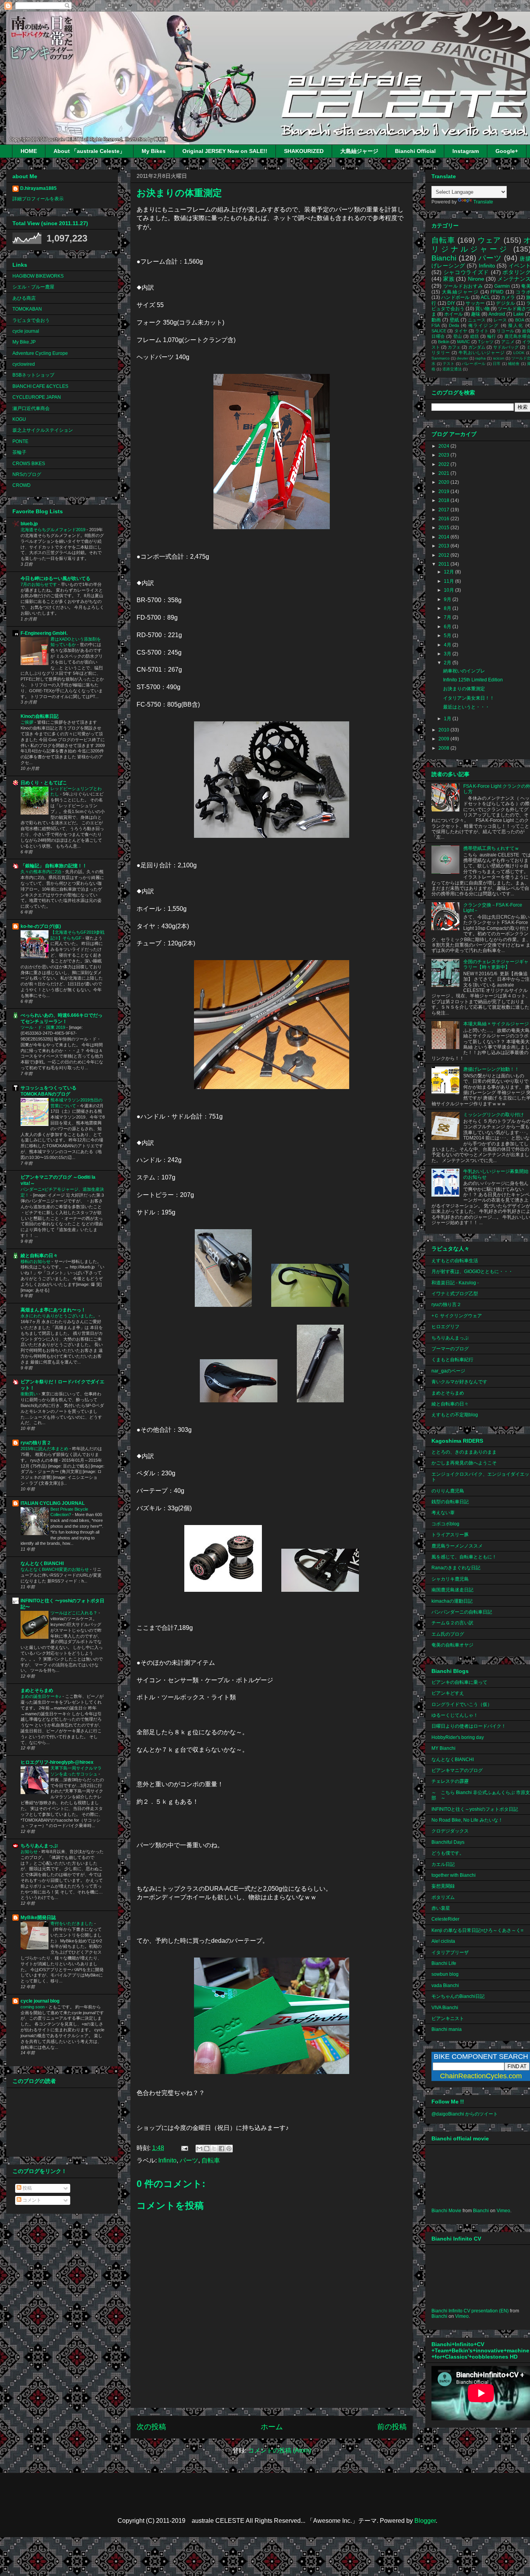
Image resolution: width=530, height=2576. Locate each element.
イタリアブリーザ (450, 1952)
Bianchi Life (444, 1963)
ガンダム (477, 347)
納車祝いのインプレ (464, 671)
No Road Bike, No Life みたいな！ (467, 1820)
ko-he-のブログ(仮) (41, 926)
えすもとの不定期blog (455, 1415)
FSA (436, 325)
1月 (448, 719)
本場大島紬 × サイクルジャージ (496, 1024)
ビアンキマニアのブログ (457, 1770)
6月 (448, 627)
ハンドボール (455, 297)
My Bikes (154, 151)
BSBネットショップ (33, 375)
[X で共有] (214, 2149)
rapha (481, 358)
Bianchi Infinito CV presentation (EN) (470, 2311)
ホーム (272, 2427)
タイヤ (461, 331)
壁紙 (455, 320)
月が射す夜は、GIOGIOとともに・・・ (472, 1271)
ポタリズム (443, 1897)
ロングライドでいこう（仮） (462, 1704)
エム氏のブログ (448, 1634)
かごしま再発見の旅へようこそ (464, 1463)
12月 (449, 572)
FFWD (497, 292)
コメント (31, 2200)
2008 (444, 748)
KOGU (19, 419)
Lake (519, 314)
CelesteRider (445, 1919)
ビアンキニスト (448, 2018)
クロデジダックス (450, 1831)
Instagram (466, 151)
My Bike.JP (24, 342)
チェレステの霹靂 (450, 1781)
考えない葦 (443, 1513)
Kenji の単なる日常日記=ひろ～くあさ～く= (477, 1930)
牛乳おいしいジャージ (482, 353)
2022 (444, 464)
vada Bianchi (445, 1985)
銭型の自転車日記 (450, 1502)
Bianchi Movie (446, 2211)
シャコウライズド (466, 272)
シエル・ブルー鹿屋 (33, 287)
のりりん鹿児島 (448, 1491)
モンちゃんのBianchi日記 (458, 1996)
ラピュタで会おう (31, 320)
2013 (444, 546)
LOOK (519, 353)
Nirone (476, 279)
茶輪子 (19, 452)
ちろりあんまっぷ (39, 1846)
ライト (482, 331)
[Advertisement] (272, 2399)
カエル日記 (443, 1864)
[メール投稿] (184, 2148)
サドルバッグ (506, 347)
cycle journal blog (40, 2001)
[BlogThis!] (207, 2149)
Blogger (425, 2521)
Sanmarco (441, 358)
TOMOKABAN (27, 309)
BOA (520, 320)
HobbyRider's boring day (458, 1737)
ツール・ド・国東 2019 (43, 1027)
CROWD (22, 485)
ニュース (477, 320)
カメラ (508, 297)
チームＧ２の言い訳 (452, 1623)
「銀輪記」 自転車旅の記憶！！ (54, 866)
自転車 (211, 2160)
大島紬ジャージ (359, 151)
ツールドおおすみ (463, 286)
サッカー (475, 303)
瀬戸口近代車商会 (31, 408)
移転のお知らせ (36, 1261)
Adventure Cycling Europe (40, 353)
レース (500, 320)
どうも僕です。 (448, 1853)
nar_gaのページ (448, 1371)
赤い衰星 (441, 1908)
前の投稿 (392, 2427)
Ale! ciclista (443, 1941)
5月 (448, 636)
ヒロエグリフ (445, 1327)
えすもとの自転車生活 (455, 1261)
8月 (448, 608)
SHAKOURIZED (304, 151)
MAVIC (463, 342)
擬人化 (516, 325)
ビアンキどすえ (448, 1693)
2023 (444, 455)
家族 (449, 279)
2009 (444, 739)
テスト (449, 364)
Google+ (507, 151)
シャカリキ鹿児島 (450, 1579)
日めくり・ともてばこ (44, 783)
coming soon (33, 2007)
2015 (444, 528)
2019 (444, 492)
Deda (454, 325)
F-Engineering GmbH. (44, 633)
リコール (505, 331)
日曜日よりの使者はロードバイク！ (469, 1726)
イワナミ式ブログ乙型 (455, 1294)
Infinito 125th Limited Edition (473, 680)
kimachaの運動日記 (452, 1601)
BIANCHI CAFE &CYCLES (40, 386)
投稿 (27, 2188)
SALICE (439, 331)
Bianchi (444, 258)
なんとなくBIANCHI (42, 1563)
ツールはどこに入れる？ (74, 1613)
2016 (444, 519)
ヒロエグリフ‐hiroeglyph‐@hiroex (57, 1762)
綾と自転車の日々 (39, 1256)
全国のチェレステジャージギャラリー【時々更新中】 (496, 964)
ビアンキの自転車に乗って (459, 1682)
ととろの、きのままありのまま (464, 1452)
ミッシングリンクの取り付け (494, 1115)
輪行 (492, 336)
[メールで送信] (199, 2149)
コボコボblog (445, 1524)
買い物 (482, 309)
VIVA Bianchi (445, 2008)
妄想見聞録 (443, 1886)
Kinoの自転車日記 (40, 716)
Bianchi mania (447, 2029)
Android (497, 314)
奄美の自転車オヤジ (452, 1645)
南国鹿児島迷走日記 (452, 1590)
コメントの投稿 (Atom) (280, 2450)
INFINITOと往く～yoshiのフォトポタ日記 (475, 1809)
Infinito (167, 2160)
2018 (444, 500)
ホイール (454, 314)
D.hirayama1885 (38, 188)
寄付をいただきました (72, 1923)
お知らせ (30, 1852)
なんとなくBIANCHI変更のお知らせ (55, 1569)
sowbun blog (445, 1974)
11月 (449, 581)
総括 (475, 336)
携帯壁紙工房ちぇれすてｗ (491, 848)
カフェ (454, 347)
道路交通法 (452, 369)
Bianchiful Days (448, 1842)
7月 (448, 617)
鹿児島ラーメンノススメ (457, 1546)
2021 (444, 473)
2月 (448, 663)
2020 (444, 482)
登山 (458, 336)
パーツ (189, 2160)
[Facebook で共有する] (222, 2149)
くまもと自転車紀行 (452, 1360)
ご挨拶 (28, 722)
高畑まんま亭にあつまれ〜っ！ (53, 1310)
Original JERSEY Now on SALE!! (225, 151)
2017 (444, 510)
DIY (451, 303)
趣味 (476, 314)
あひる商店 (24, 298)
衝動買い (30, 1394)
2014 (444, 537)
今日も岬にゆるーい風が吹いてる (55, 578)
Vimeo (503, 2211)
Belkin (444, 342)
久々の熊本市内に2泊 (42, 872)
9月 (448, 599)
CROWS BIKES (29, 464)
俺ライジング (483, 325)
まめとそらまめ (37, 1690)
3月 (448, 654)
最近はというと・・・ (466, 707)
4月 (448, 645)
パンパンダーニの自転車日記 (462, 1612)
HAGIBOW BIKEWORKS (38, 276)
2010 (444, 730)
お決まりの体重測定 (464, 689)
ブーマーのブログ (450, 1349)
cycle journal (26, 331)
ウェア (489, 240)
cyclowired (24, 364)
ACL (485, 297)
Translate (483, 202)
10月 (449, 590)
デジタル (505, 303)
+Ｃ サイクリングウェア (457, 1316)
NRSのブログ (27, 474)
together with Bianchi (454, 1875)
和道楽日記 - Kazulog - (455, 1283)
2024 (444, 446)
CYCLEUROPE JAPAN (37, 397)
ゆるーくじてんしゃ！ (455, 1715)
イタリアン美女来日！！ (469, 698)
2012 (444, 555)
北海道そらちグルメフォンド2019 (54, 530)
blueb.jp (29, 524)
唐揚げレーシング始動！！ (491, 1069)
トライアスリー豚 (450, 1535)
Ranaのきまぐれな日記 (456, 1568)
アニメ (508, 342)
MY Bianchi (443, 1748)
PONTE (20, 441)
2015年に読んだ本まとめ (45, 1449)
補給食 (514, 364)
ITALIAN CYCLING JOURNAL (53, 1503)
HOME (29, 151)
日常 (497, 364)
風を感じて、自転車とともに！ (464, 1557)
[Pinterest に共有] (229, 2149)
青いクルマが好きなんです (459, 1382)
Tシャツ (486, 342)
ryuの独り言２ (36, 1443)
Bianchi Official (415, 151)
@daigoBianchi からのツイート (465, 2114)
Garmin (502, 286)
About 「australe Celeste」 (89, 151)
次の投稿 (151, 2427)
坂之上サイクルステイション (43, 430)
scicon (499, 358)
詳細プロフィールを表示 (38, 199)
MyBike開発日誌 (38, 1918)
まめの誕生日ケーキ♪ (42, 1696)
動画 (436, 320)
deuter (462, 358)
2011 (444, 564)
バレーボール (474, 364)
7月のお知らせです (39, 584)
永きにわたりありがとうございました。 (60, 1316)
